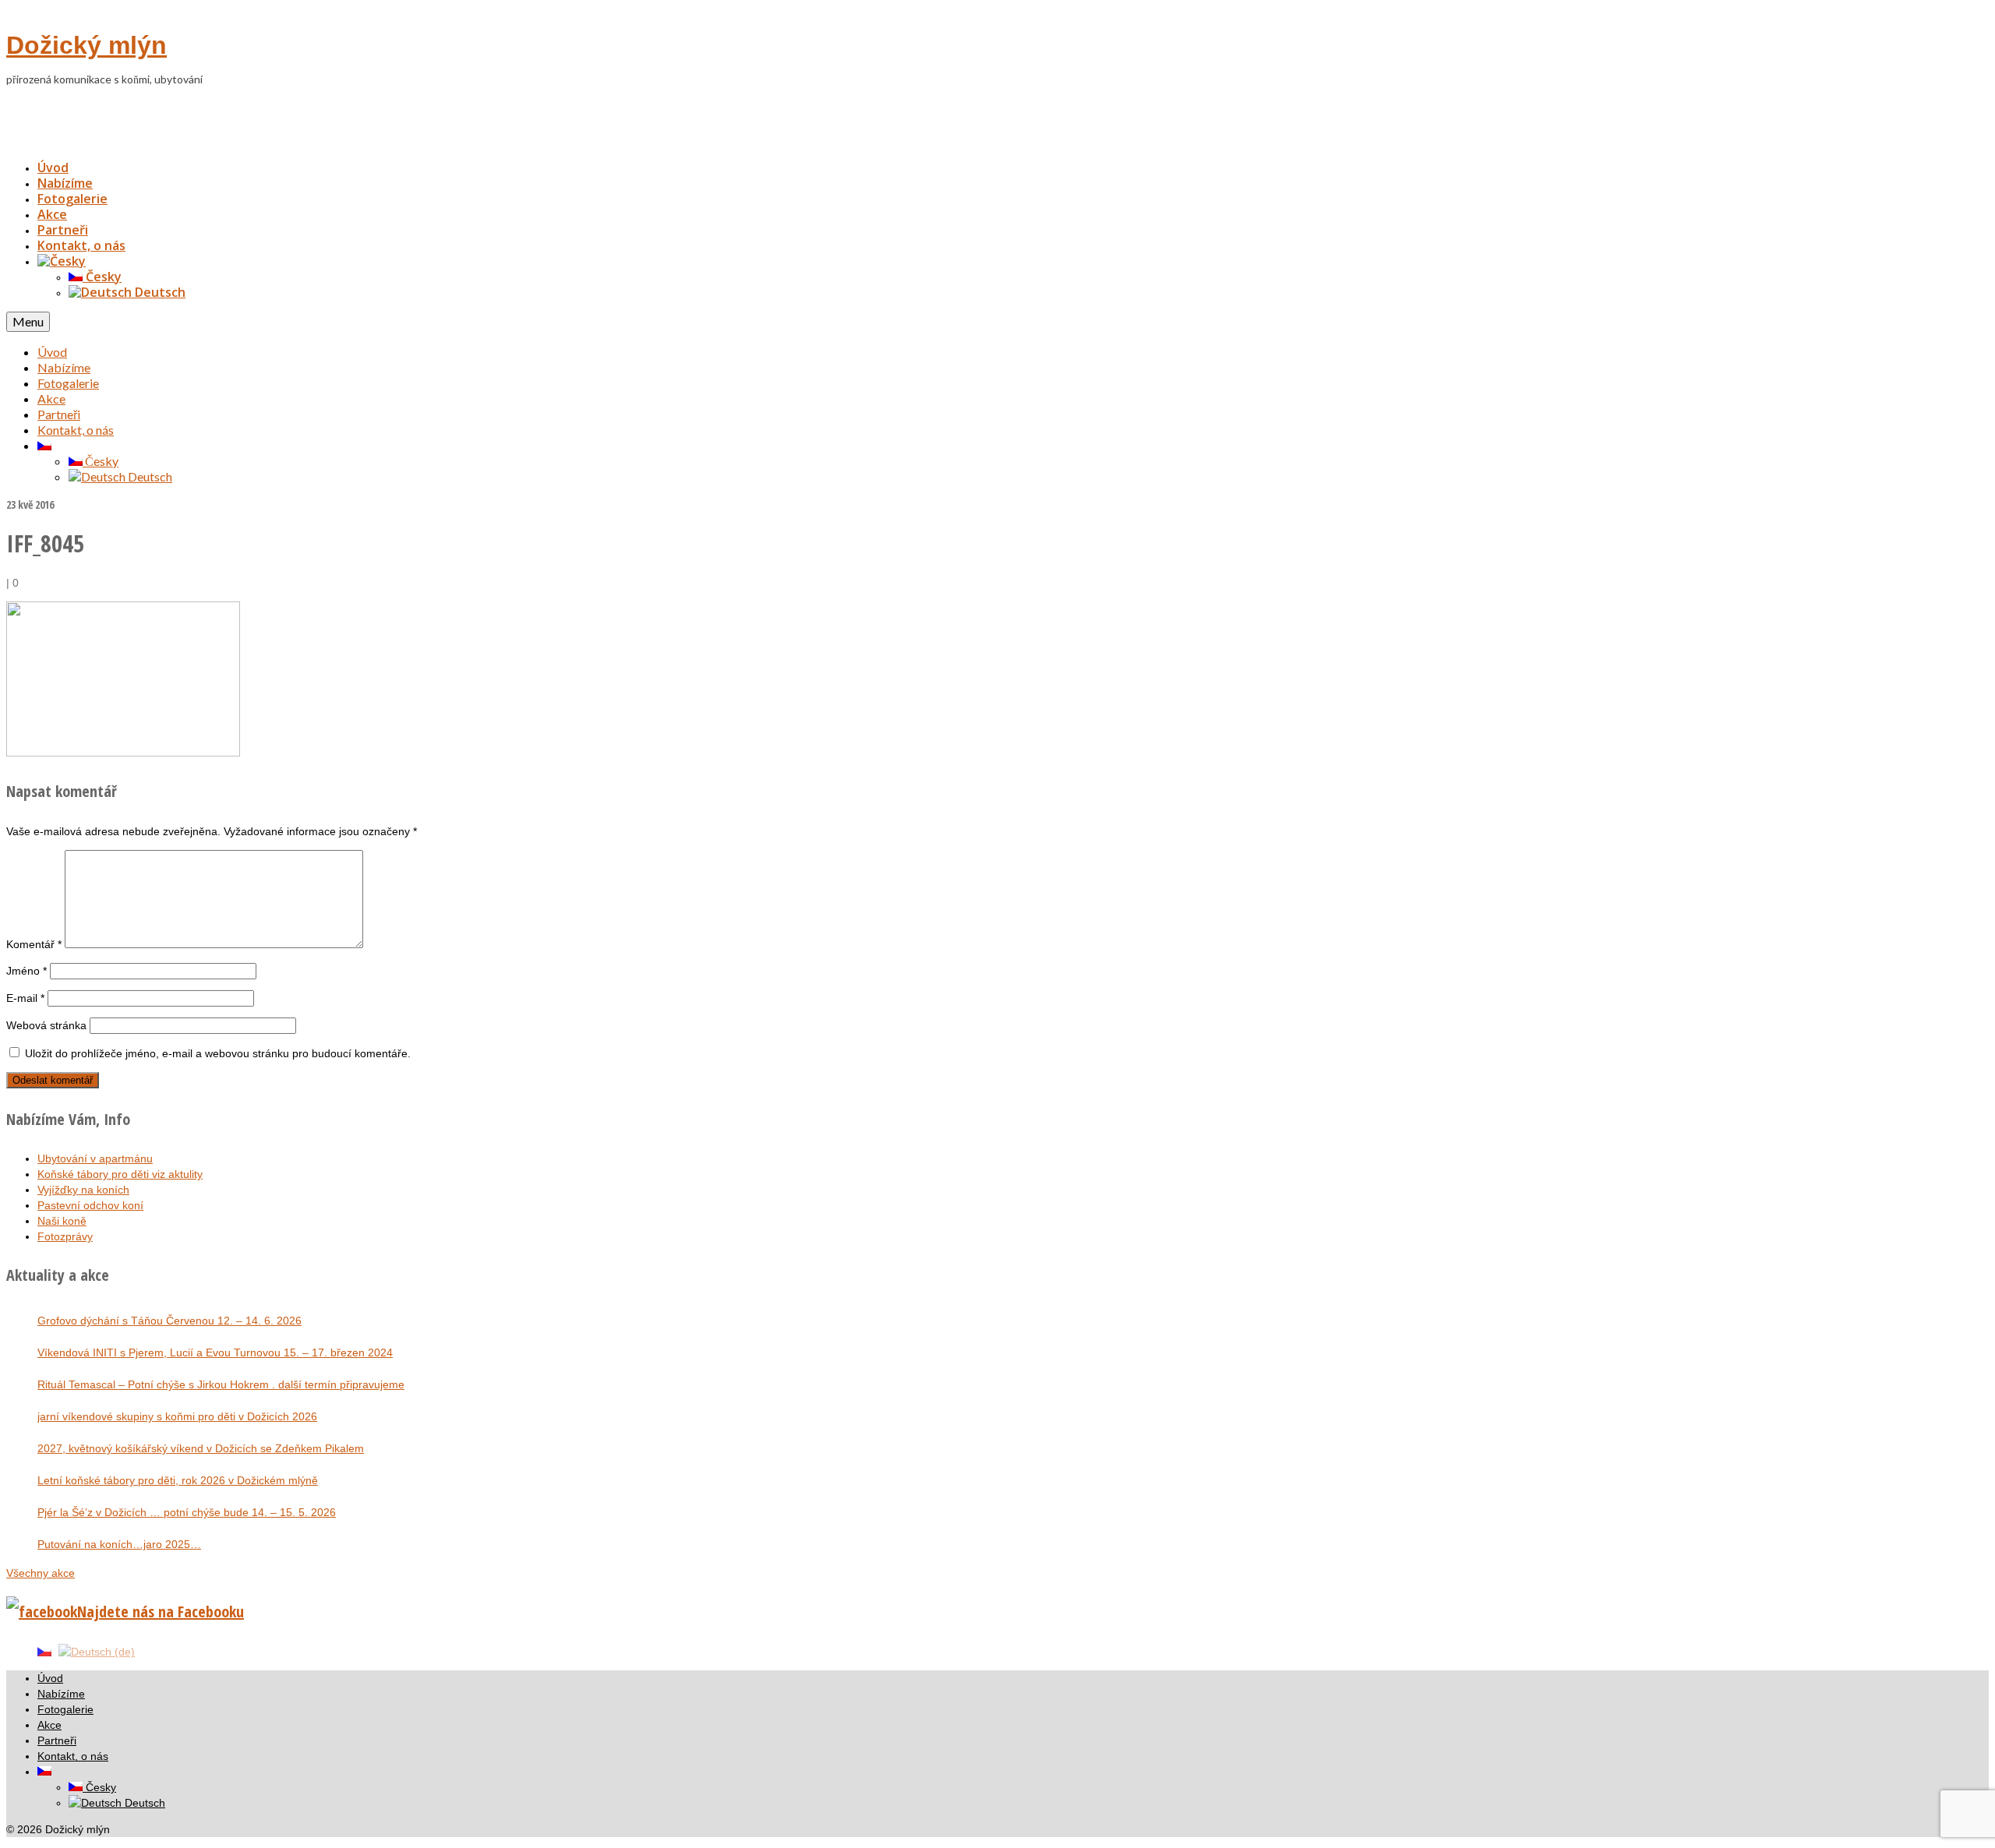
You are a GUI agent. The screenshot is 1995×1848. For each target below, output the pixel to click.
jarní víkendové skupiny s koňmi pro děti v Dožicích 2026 (177, 1416)
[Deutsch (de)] (97, 1651)
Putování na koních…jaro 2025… (119, 1544)
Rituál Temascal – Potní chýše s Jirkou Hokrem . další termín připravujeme (221, 1384)
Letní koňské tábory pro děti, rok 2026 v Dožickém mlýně (178, 1480)
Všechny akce (41, 1573)
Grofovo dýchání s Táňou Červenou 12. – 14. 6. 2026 (169, 1321)
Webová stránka (46, 1025)
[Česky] (62, 261)
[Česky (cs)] (44, 1651)
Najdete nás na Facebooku (161, 1612)
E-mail (25, 998)
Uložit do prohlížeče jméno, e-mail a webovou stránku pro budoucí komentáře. (218, 1053)
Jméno (26, 971)
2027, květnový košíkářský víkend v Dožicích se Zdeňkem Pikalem (201, 1448)
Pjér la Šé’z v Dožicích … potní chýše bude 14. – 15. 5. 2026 (187, 1512)
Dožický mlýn (87, 45)
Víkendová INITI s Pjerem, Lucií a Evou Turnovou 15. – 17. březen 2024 (215, 1352)
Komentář (34, 944)
